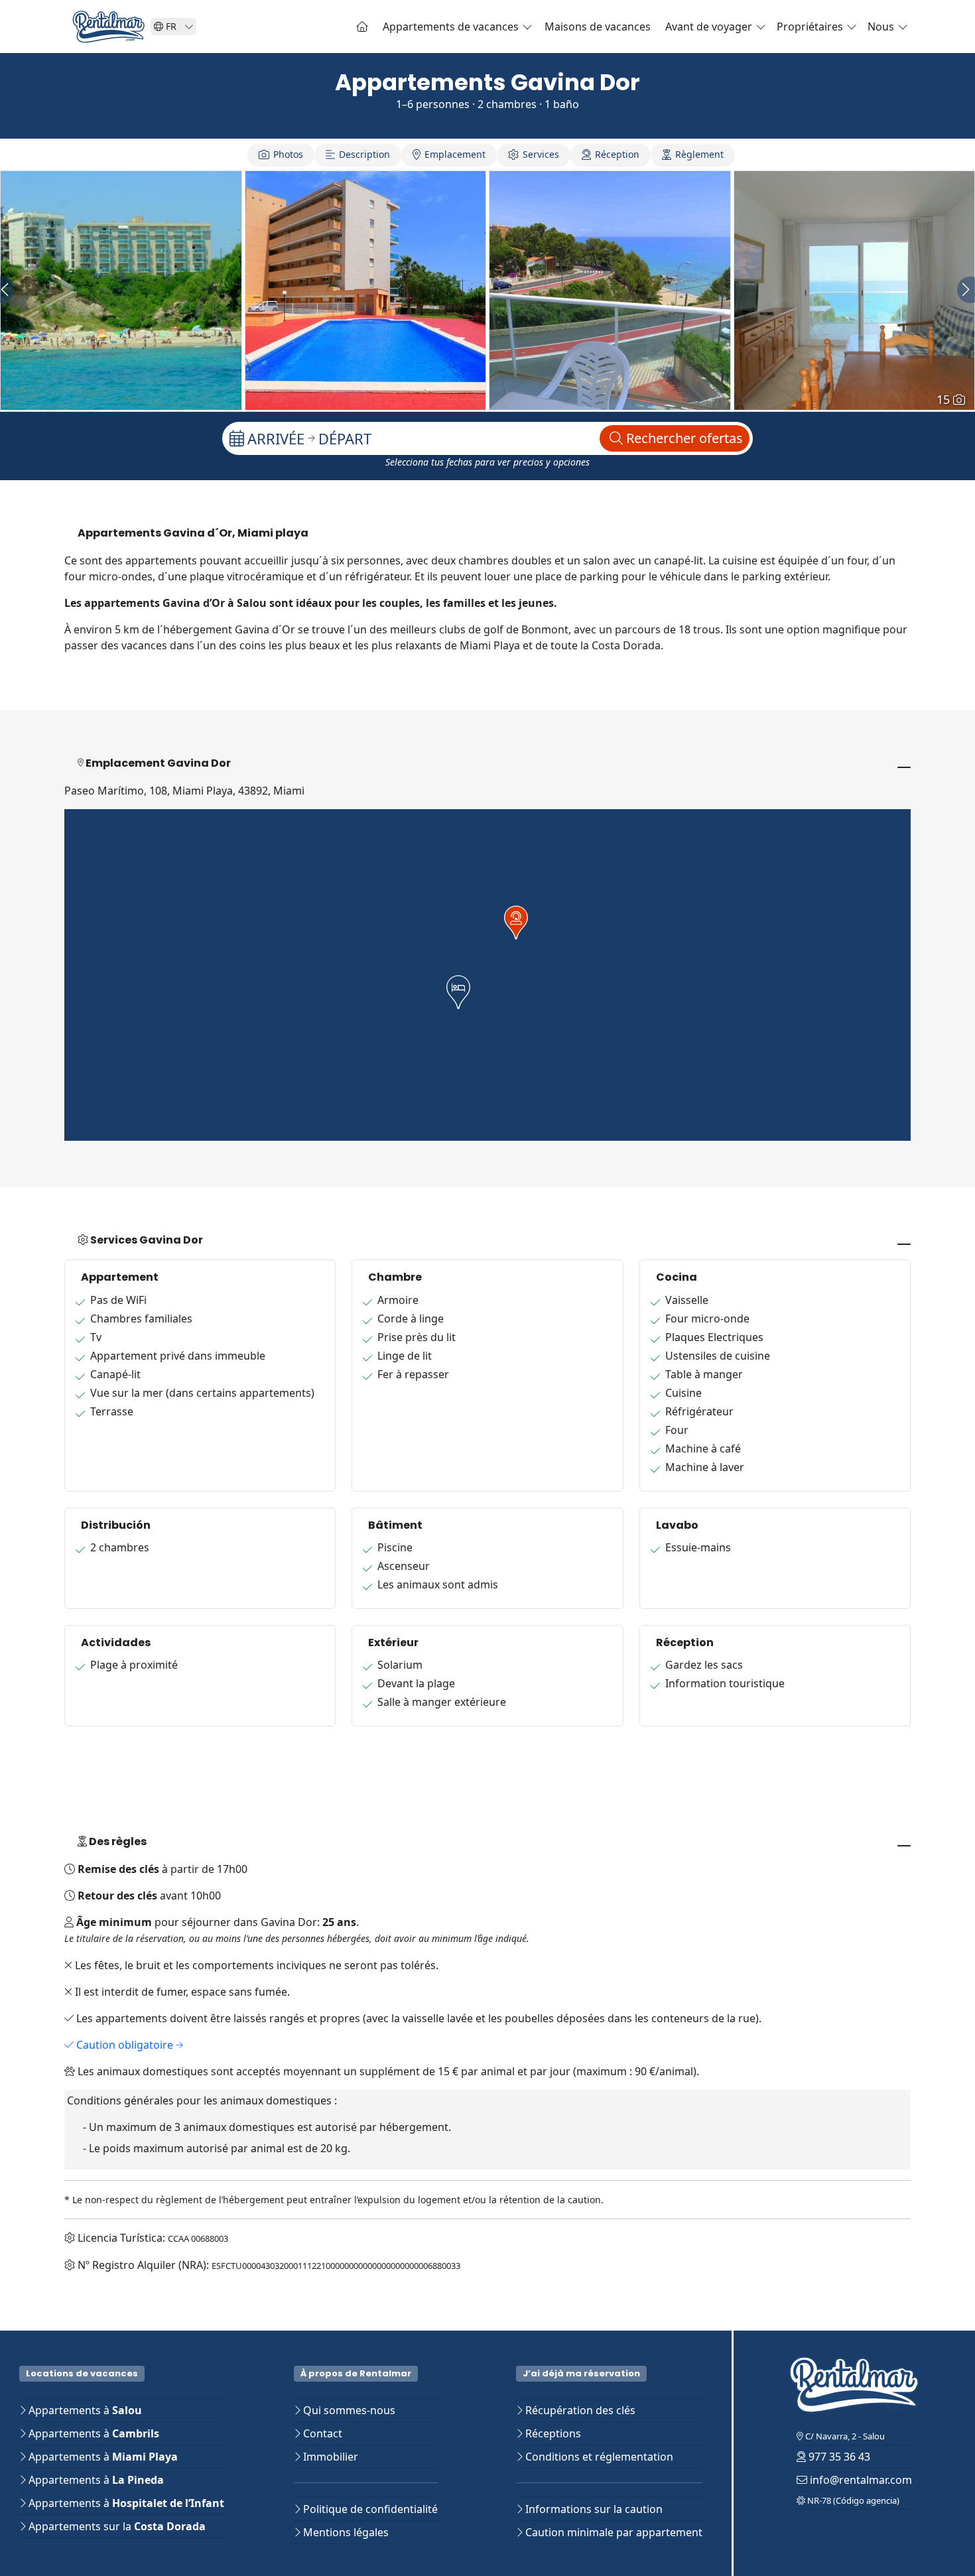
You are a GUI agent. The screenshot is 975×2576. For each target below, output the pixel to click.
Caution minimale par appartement (613, 2532)
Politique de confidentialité (369, 2509)
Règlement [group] (699, 154)
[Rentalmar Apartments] (362, 27)
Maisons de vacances (598, 27)
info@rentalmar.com (860, 2480)
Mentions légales (345, 2532)
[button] (458, 992)
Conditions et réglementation (598, 2457)
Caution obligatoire (125, 2045)
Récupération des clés (579, 2410)
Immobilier (329, 2457)
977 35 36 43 (838, 2457)
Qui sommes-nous (348, 2410)
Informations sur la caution (593, 2509)
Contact (321, 2433)
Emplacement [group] (455, 154)
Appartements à (84, 2410)
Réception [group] (617, 154)
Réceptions (552, 2433)
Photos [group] (288, 154)
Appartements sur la (116, 2526)
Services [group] (541, 154)
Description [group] (364, 154)
